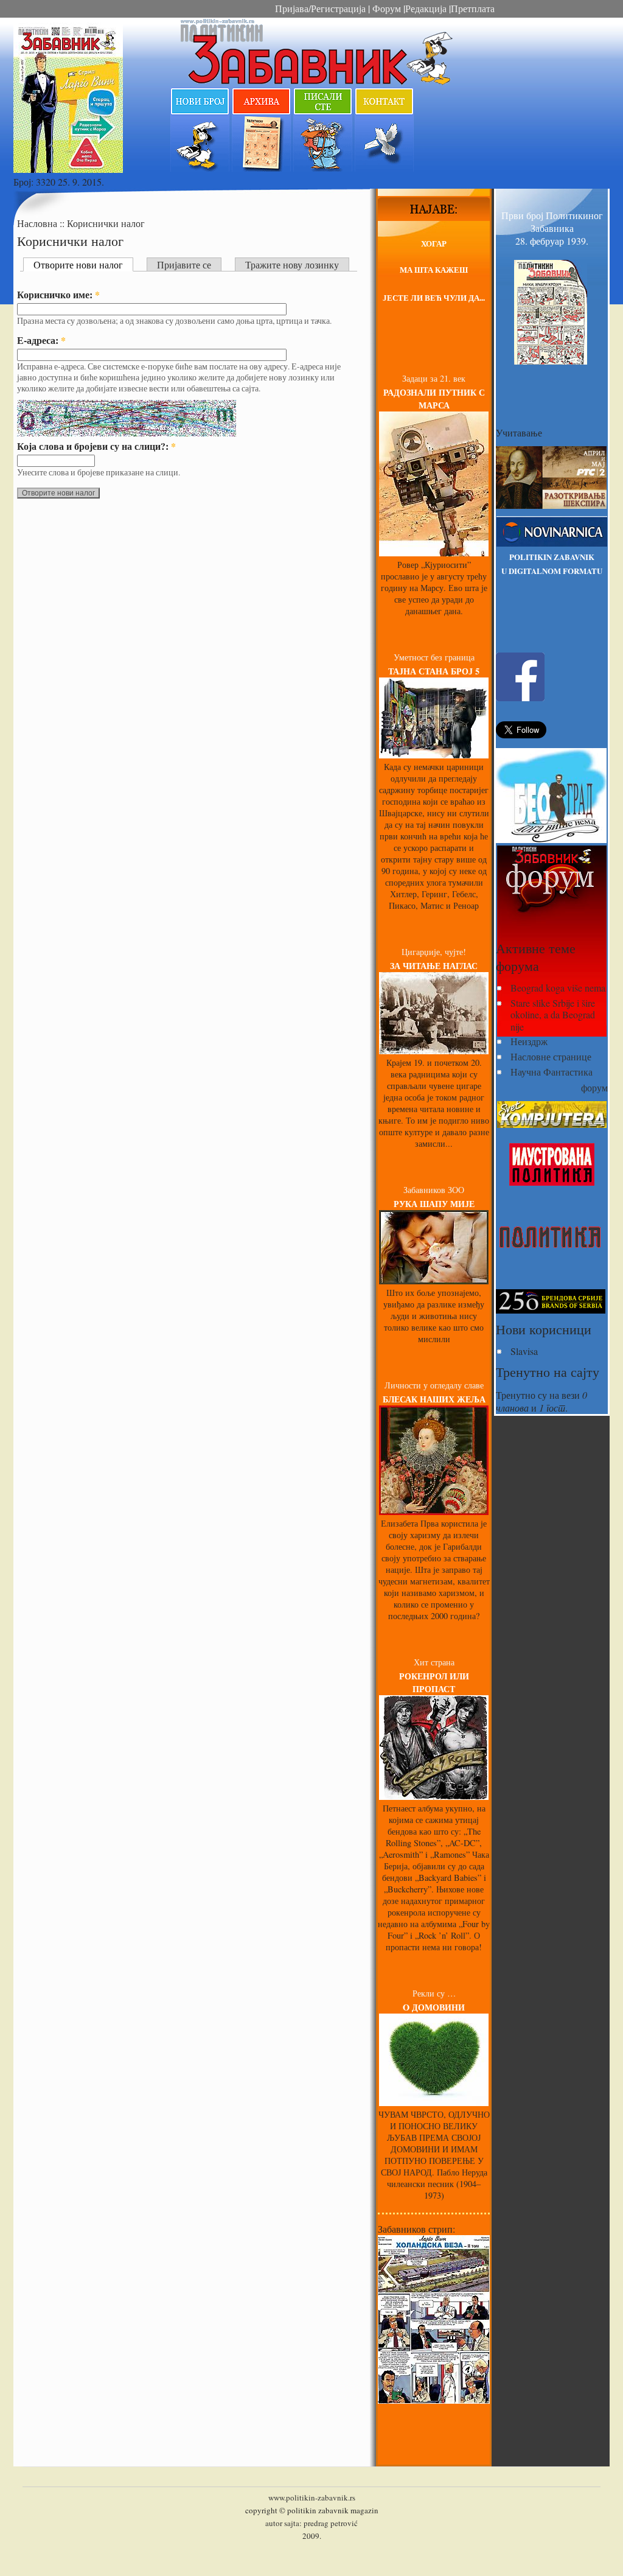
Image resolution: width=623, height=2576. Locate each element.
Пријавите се (184, 264)
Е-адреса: (41, 340)
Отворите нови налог (78, 264)
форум (594, 1087)
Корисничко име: (58, 294)
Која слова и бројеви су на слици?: (96, 446)
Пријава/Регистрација (320, 8)
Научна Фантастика (552, 1072)
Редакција (426, 8)
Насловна (38, 223)
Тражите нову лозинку (292, 264)
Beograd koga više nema (558, 988)
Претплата (473, 8)
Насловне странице (551, 1056)
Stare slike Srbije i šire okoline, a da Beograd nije (553, 1014)
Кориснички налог (106, 223)
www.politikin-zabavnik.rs (312, 2497)
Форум (385, 8)
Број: (25, 182)
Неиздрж (529, 1041)
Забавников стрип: (416, 2229)
